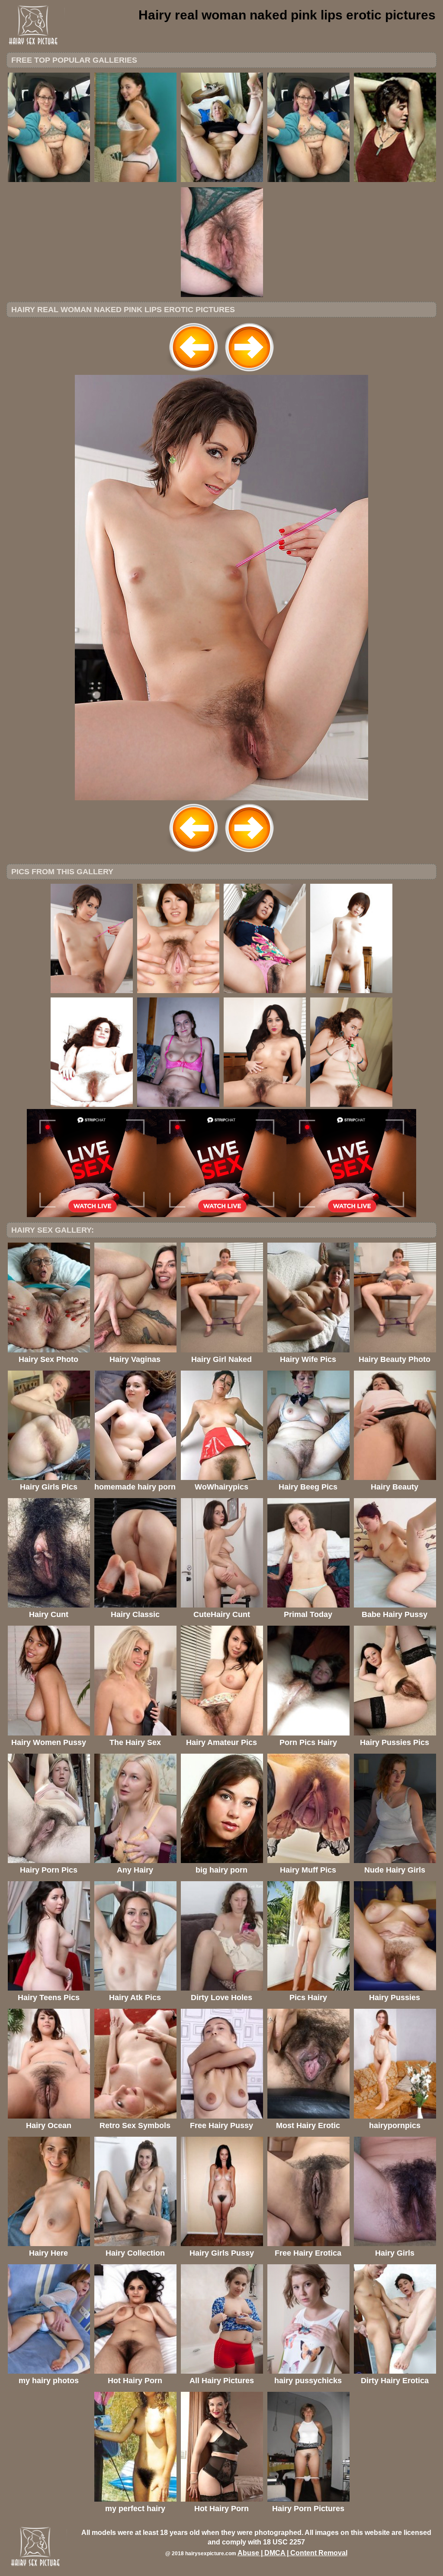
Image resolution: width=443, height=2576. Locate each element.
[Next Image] (249, 372)
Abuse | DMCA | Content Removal (292, 2553)
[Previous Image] (194, 372)
